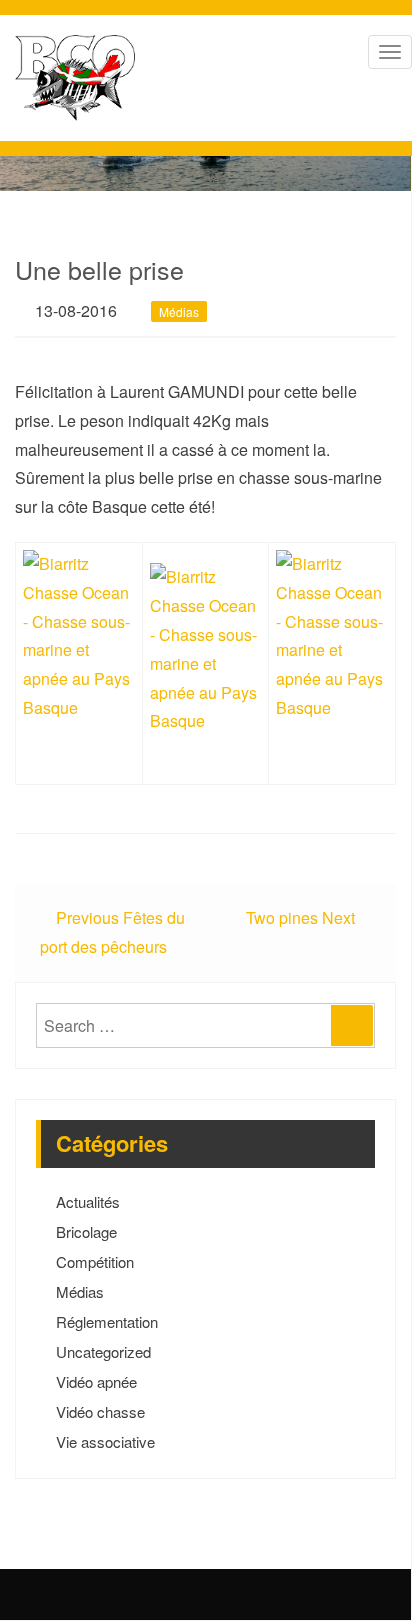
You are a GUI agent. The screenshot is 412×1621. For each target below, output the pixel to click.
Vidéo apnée (96, 1381)
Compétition (95, 1261)
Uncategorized (103, 1351)
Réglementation (107, 1321)
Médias (179, 311)
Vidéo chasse (100, 1411)
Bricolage (86, 1231)
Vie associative (105, 1441)
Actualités (88, 1201)
